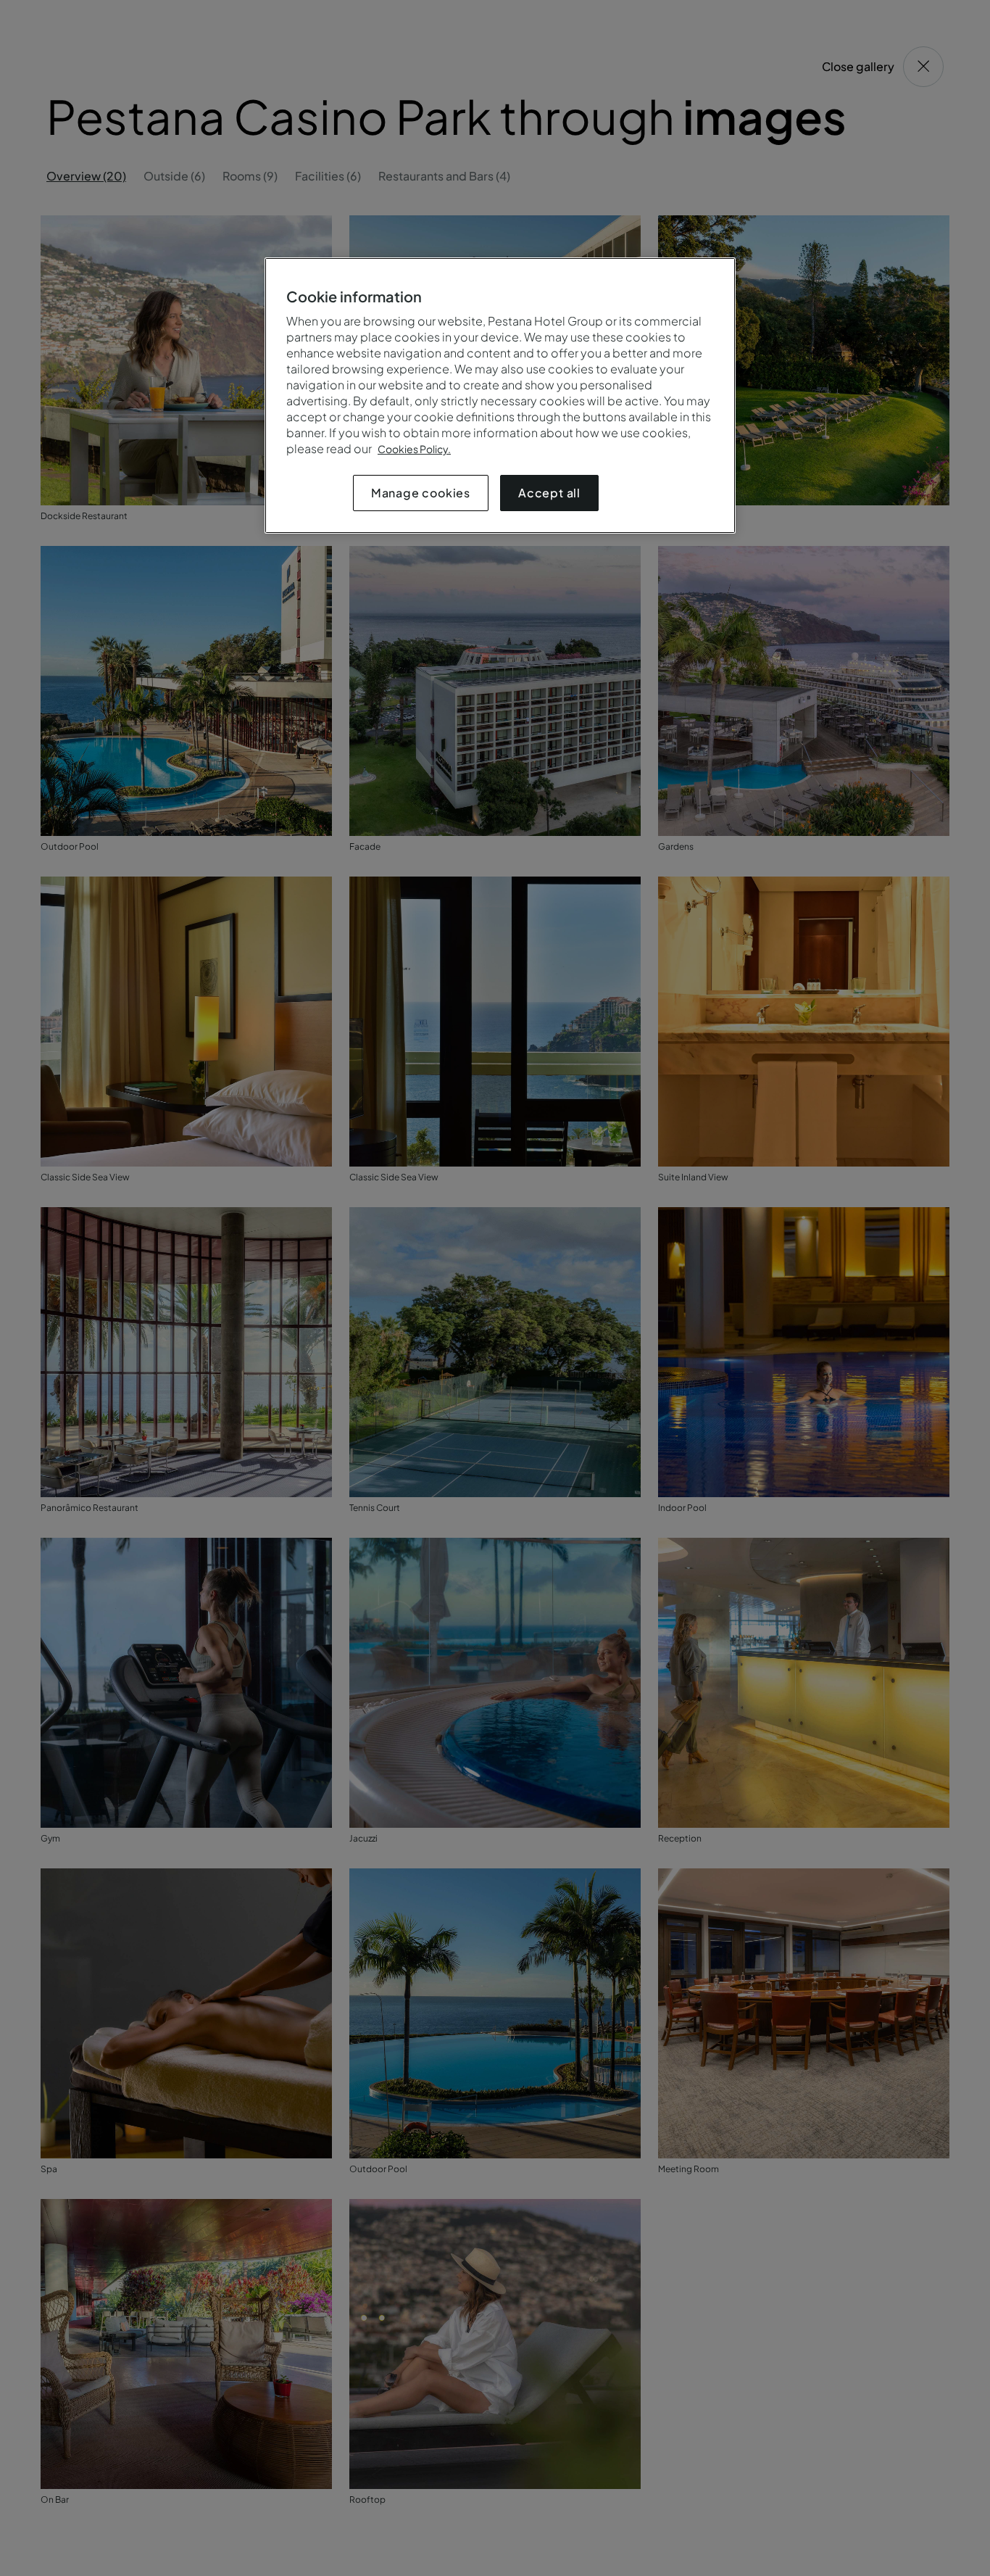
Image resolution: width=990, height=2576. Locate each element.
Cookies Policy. (414, 449)
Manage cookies (421, 493)
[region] (500, 395)
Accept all (549, 493)
